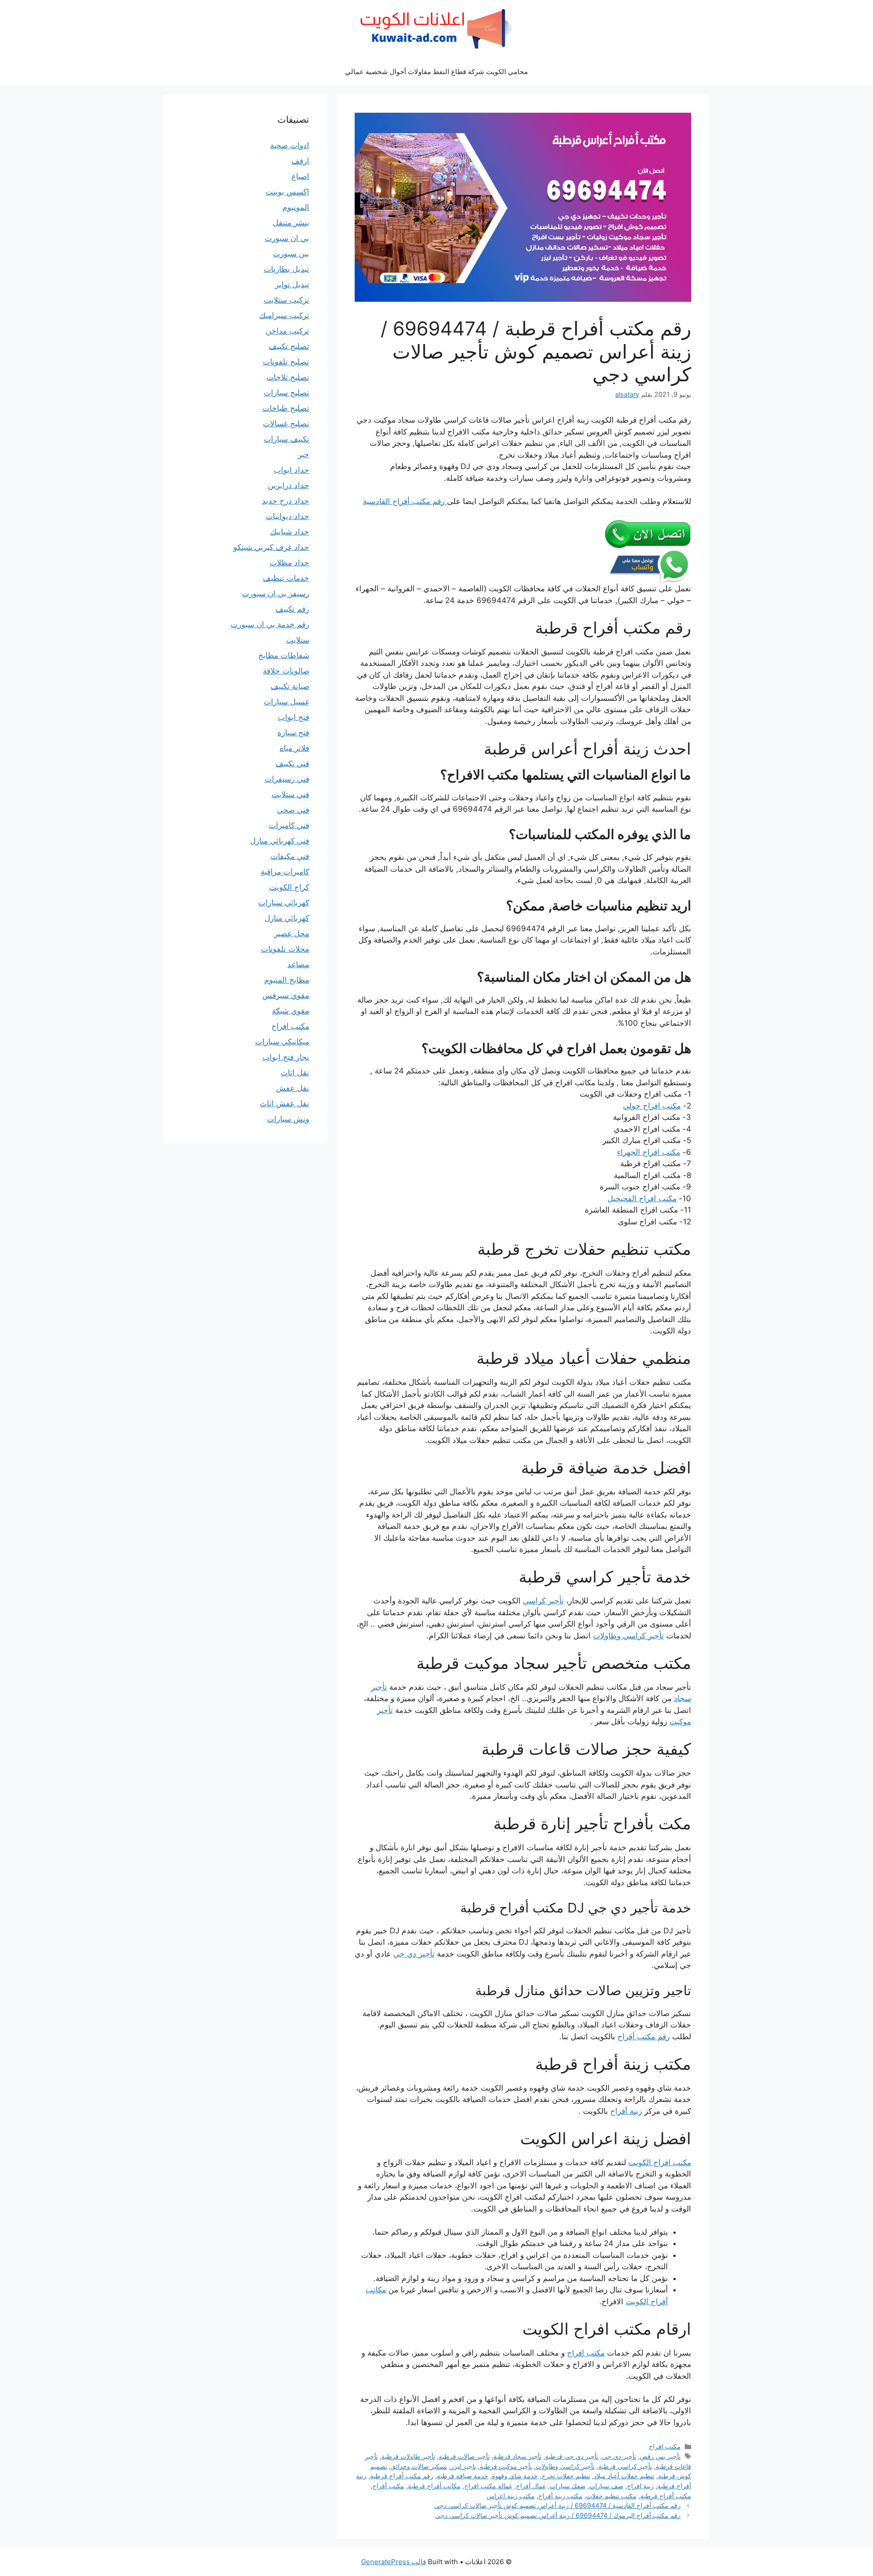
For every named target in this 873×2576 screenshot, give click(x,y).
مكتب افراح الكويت (660, 2162)
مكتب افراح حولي (652, 1106)
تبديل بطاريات (286, 269)
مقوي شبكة (291, 1011)
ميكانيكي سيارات (282, 1042)
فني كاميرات (289, 825)
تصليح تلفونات (286, 362)
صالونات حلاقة (286, 671)
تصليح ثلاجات (288, 377)
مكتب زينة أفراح (560, 2496)
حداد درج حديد (286, 501)
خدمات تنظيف (286, 578)
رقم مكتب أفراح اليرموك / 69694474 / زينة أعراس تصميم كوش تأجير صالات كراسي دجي (558, 2515)
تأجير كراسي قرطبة (625, 2466)
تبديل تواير (292, 285)
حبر (304, 454)
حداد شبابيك (290, 532)
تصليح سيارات (286, 393)
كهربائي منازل (287, 918)
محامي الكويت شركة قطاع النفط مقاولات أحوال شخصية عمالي (436, 72)
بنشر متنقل (291, 223)
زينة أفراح (626, 2111)
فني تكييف (292, 764)
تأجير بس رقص (660, 2456)
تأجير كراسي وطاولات (628, 1636)
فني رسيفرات (287, 779)
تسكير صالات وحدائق (419, 2466)
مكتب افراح (586, 2353)
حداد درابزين (288, 485)
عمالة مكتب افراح (488, 2486)
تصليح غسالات (286, 424)
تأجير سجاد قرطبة (517, 2456)
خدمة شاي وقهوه (515, 2476)
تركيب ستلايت (286, 300)
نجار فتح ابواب (286, 1057)
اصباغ (300, 176)
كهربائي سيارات (284, 903)
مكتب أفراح (388, 2486)
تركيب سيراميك (284, 315)
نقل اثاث (295, 1073)
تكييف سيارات (286, 439)
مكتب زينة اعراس (511, 2496)
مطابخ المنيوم (287, 980)
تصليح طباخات (286, 408)
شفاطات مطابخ (284, 655)
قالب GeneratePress (394, 2562)
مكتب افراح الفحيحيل (642, 1198)
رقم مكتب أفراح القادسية (405, 501)
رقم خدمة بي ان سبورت (270, 624)
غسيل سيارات (286, 702)
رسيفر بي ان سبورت (276, 594)
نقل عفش (293, 1088)
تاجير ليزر (463, 2466)
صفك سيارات (568, 2486)
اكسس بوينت (287, 192)
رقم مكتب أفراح (644, 2037)
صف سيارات (606, 2486)
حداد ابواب (291, 470)
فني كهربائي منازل (280, 841)
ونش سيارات (288, 1119)
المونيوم (296, 207)
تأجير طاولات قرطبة (408, 2456)
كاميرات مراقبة (285, 872)
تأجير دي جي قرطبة (572, 2456)
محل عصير (292, 934)
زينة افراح (640, 2486)
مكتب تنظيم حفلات (611, 2496)
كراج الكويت (289, 887)
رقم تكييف (292, 609)
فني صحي (293, 810)
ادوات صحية (290, 145)
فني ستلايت (290, 794)
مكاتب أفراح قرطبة (434, 2486)
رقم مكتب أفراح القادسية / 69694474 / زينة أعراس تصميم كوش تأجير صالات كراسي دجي (557, 2505)
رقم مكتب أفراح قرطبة (402, 2476)
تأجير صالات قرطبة (464, 2456)
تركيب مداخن (287, 331)
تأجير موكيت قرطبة (506, 2466)
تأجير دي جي (414, 1954)
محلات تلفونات (285, 949)
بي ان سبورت (287, 238)
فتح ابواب (294, 717)
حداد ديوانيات (287, 516)
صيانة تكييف (290, 686)
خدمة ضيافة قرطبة (463, 2476)
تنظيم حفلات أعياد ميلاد (624, 2476)
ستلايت (298, 640)
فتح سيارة (293, 733)
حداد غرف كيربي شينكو (271, 547)
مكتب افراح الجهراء (649, 1152)
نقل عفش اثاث (284, 1103)
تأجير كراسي (543, 1601)
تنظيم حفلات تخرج (566, 2476)
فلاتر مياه (294, 748)
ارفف (300, 161)
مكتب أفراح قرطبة (666, 2496)
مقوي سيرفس (286, 995)
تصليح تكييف (289, 346)
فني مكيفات (290, 856)
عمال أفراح (531, 2486)
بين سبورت (291, 254)
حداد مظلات (289, 563)
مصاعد (298, 964)
